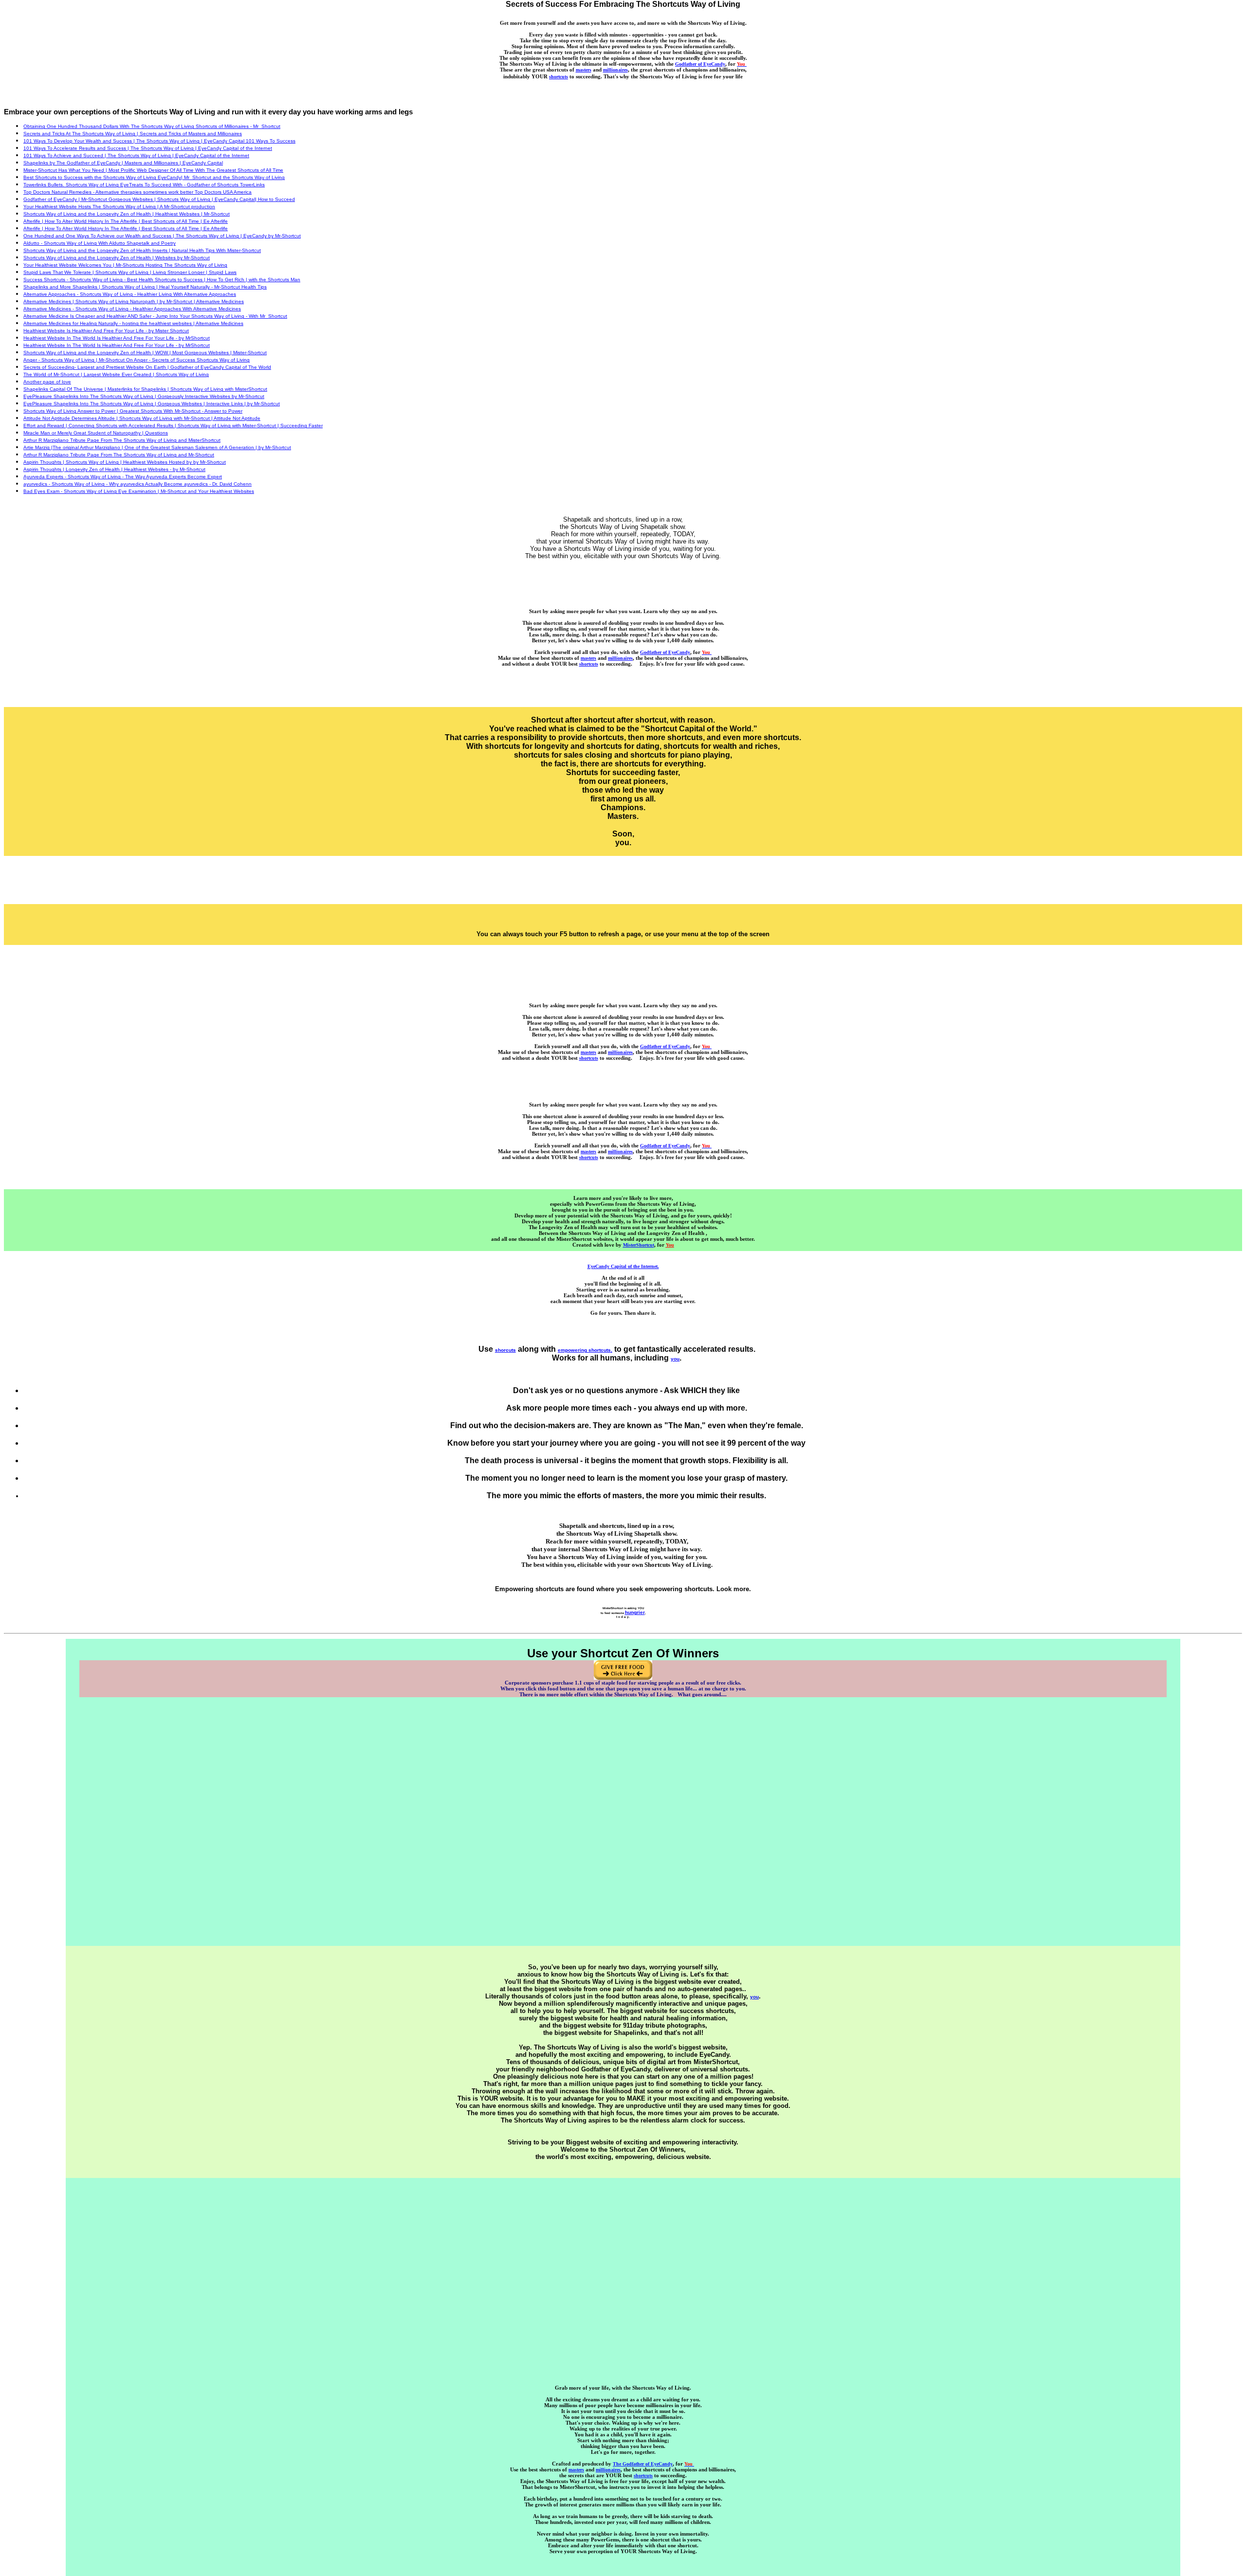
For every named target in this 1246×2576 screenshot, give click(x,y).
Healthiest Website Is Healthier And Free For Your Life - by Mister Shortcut (106, 331)
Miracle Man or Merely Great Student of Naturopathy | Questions (96, 433)
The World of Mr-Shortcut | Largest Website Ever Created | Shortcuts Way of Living (116, 374)
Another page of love (47, 382)
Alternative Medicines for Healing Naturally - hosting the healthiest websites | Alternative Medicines (133, 323)
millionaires (615, 70)
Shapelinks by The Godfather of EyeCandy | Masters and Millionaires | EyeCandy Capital (123, 163)
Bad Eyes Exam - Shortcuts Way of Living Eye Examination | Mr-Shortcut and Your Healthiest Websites (139, 491)
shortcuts (559, 77)
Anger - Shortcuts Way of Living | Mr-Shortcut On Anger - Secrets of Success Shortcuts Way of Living (137, 360)
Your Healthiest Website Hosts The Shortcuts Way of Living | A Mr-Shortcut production (119, 207)
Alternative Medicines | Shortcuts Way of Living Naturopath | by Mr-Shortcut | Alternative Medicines (134, 301)
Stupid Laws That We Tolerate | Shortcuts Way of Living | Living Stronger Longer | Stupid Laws (130, 272)
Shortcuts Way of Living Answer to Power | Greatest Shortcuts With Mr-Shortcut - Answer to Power (133, 411)
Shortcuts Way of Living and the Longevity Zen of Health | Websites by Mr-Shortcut (117, 258)
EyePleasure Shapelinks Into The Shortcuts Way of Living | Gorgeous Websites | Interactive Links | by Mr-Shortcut (152, 404)
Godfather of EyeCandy (700, 64)
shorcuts (505, 1350)
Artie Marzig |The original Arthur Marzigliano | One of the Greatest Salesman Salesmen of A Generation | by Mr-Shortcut (157, 447)
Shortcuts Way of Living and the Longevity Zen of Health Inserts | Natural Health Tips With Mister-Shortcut (142, 250)
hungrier (635, 1612)
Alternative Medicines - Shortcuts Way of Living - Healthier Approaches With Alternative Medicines (132, 309)
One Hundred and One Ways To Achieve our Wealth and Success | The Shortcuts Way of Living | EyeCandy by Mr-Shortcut (162, 236)
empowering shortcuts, (585, 1350)
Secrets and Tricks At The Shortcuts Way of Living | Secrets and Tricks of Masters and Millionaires (133, 134)
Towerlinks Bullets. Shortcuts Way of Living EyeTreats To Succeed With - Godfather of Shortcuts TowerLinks (144, 185)
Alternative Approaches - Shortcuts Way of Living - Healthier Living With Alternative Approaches (130, 294)
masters (584, 70)
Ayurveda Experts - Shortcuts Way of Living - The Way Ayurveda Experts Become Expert (123, 477)
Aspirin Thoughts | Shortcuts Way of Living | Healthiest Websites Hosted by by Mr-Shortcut (125, 462)
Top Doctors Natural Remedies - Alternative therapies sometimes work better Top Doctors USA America (137, 192)
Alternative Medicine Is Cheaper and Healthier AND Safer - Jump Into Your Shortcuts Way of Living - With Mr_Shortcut (155, 316)
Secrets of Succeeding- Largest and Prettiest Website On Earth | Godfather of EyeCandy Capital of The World (147, 367)
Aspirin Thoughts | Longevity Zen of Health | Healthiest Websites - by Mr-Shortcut (114, 469)
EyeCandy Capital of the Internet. (623, 1266)
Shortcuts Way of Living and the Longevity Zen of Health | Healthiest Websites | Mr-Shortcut (127, 214)
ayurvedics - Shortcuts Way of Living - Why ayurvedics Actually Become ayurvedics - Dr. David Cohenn (137, 484)
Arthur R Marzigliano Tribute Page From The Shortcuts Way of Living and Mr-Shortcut (119, 455)
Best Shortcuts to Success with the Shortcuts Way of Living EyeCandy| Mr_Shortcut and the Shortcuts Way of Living (154, 177)
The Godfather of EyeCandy (643, 2464)
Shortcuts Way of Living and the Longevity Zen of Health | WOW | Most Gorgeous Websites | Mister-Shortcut (145, 353)
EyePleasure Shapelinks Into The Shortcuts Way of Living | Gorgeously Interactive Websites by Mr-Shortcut (144, 396)
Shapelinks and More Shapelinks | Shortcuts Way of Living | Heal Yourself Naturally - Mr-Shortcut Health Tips (145, 287)
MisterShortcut (639, 1245)
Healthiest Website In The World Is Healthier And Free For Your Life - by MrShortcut (117, 338)
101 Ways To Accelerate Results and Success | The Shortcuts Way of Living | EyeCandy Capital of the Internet (148, 148)
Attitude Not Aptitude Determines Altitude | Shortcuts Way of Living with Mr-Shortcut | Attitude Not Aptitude (142, 418)
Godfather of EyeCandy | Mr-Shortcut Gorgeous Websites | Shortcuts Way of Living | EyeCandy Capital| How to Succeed (159, 199)
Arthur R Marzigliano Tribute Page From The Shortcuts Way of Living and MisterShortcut (122, 440)
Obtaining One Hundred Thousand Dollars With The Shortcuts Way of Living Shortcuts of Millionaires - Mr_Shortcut (152, 126)
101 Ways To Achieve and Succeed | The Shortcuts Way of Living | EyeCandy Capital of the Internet (136, 155)
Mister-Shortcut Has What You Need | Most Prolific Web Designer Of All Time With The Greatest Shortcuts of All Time (153, 170)
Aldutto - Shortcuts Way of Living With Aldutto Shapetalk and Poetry (100, 243)
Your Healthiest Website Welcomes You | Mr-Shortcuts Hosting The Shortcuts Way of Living (125, 265)
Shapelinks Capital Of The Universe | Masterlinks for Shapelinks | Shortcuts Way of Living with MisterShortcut (145, 389)
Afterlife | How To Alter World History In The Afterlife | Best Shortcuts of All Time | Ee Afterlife (126, 221)
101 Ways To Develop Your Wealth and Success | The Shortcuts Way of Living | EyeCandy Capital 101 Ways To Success (159, 141)
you (675, 1359)
